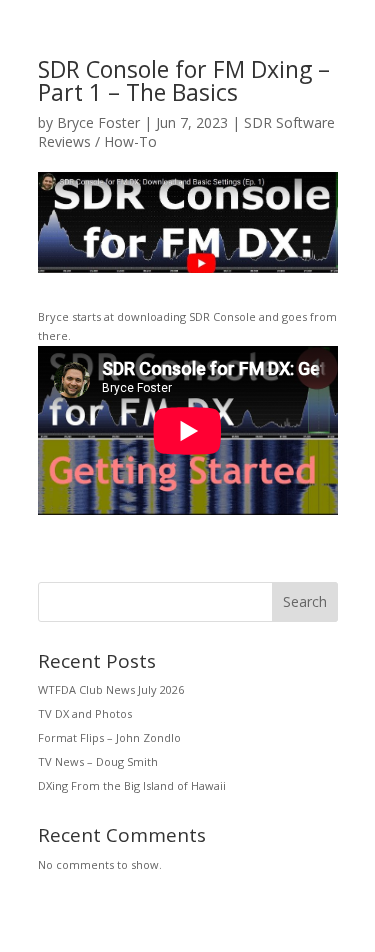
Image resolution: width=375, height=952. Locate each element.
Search (305, 601)
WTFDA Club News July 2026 (111, 689)
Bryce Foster (98, 122)
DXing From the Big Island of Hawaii (132, 785)
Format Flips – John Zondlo (109, 737)
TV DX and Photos (85, 713)
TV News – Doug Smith (98, 761)
